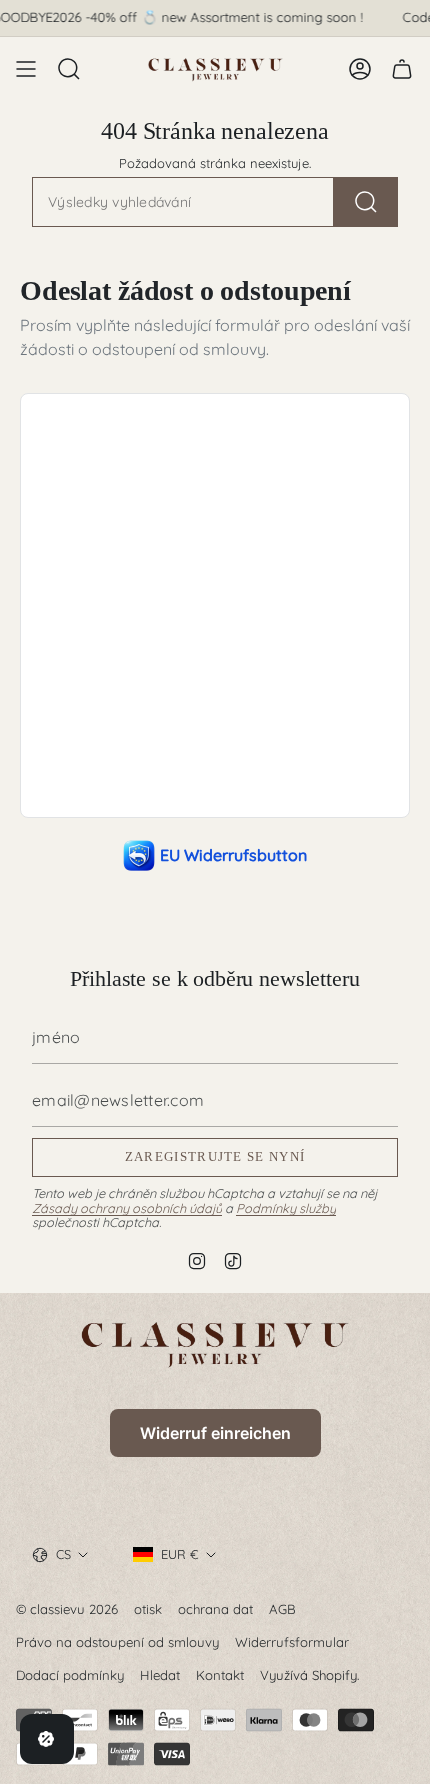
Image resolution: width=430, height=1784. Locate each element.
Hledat (160, 1675)
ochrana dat (215, 1609)
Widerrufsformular (292, 1642)
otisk (148, 1609)
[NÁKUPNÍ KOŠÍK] (402, 69)
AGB (282, 1609)
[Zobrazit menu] (26, 69)
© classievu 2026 (67, 1609)
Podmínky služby (286, 1208)
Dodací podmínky (70, 1675)
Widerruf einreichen (215, 1433)
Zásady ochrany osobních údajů (127, 1208)
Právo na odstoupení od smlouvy (117, 1642)
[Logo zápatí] (215, 1343)
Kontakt (220, 1675)
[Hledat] (366, 202)
